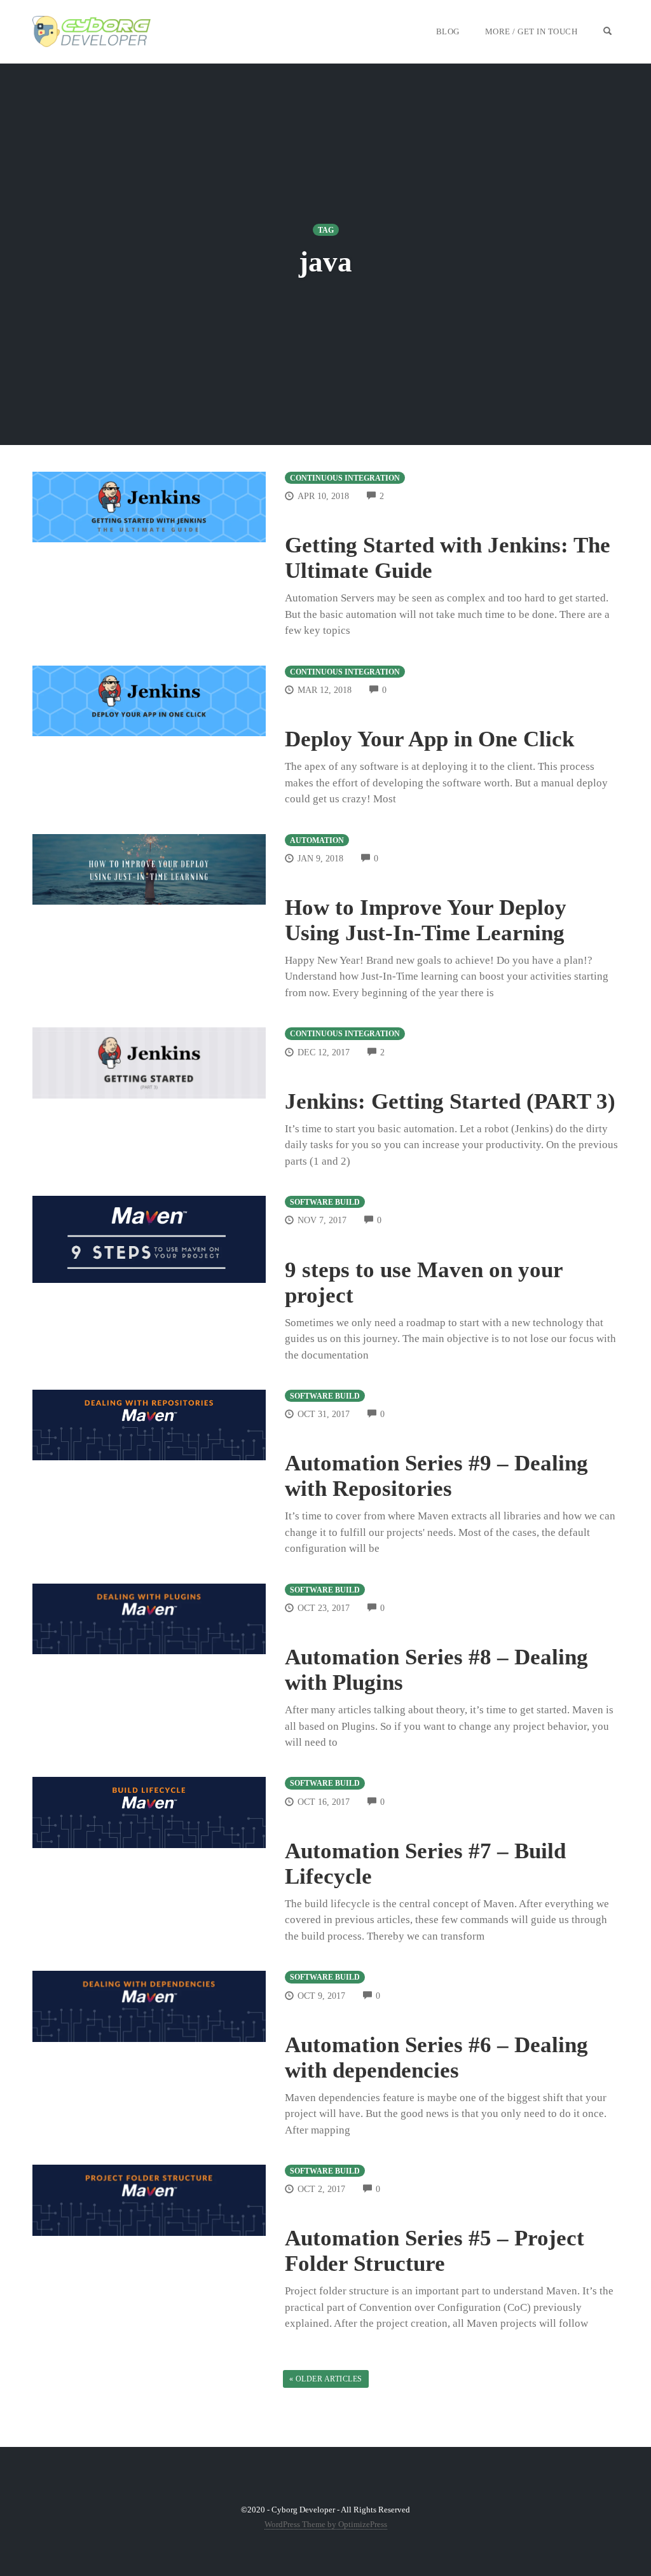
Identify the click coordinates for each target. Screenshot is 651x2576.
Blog (448, 31)
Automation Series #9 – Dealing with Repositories (436, 1476)
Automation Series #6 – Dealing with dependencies (436, 2058)
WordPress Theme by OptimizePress (326, 2524)
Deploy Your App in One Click (429, 739)
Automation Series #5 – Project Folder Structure (435, 2251)
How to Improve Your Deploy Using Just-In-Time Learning (426, 920)
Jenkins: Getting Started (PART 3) (450, 1101)
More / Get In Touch (531, 31)
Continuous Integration (345, 478)
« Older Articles (326, 2379)
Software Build (325, 1202)
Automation (317, 840)
